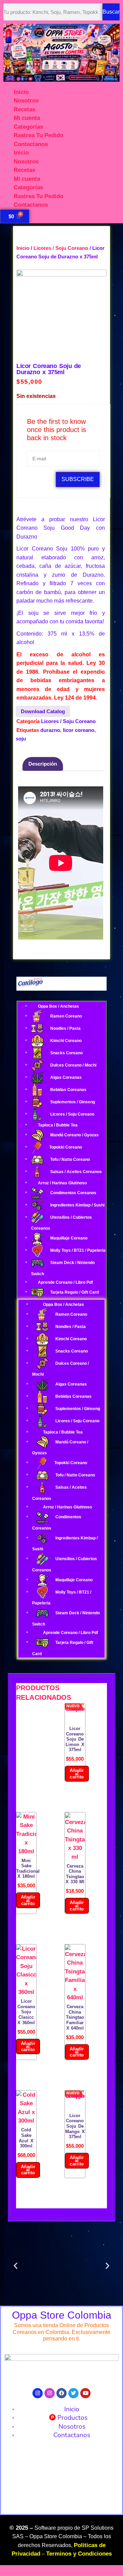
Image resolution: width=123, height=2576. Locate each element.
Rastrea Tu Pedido (38, 135)
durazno (50, 730)
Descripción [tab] (43, 764)
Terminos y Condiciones (79, 2554)
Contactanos (31, 144)
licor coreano (79, 730)
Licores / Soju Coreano (61, 248)
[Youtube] (85, 2393)
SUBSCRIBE (78, 479)
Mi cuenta (27, 118)
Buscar (111, 12)
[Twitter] (73, 2393)
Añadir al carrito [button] (77, 1773)
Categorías (28, 127)
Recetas (24, 109)
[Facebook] (61, 2393)
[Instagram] (38, 2393)
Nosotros (26, 101)
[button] (16, 2266)
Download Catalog (43, 711)
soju (21, 739)
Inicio (21, 92)
